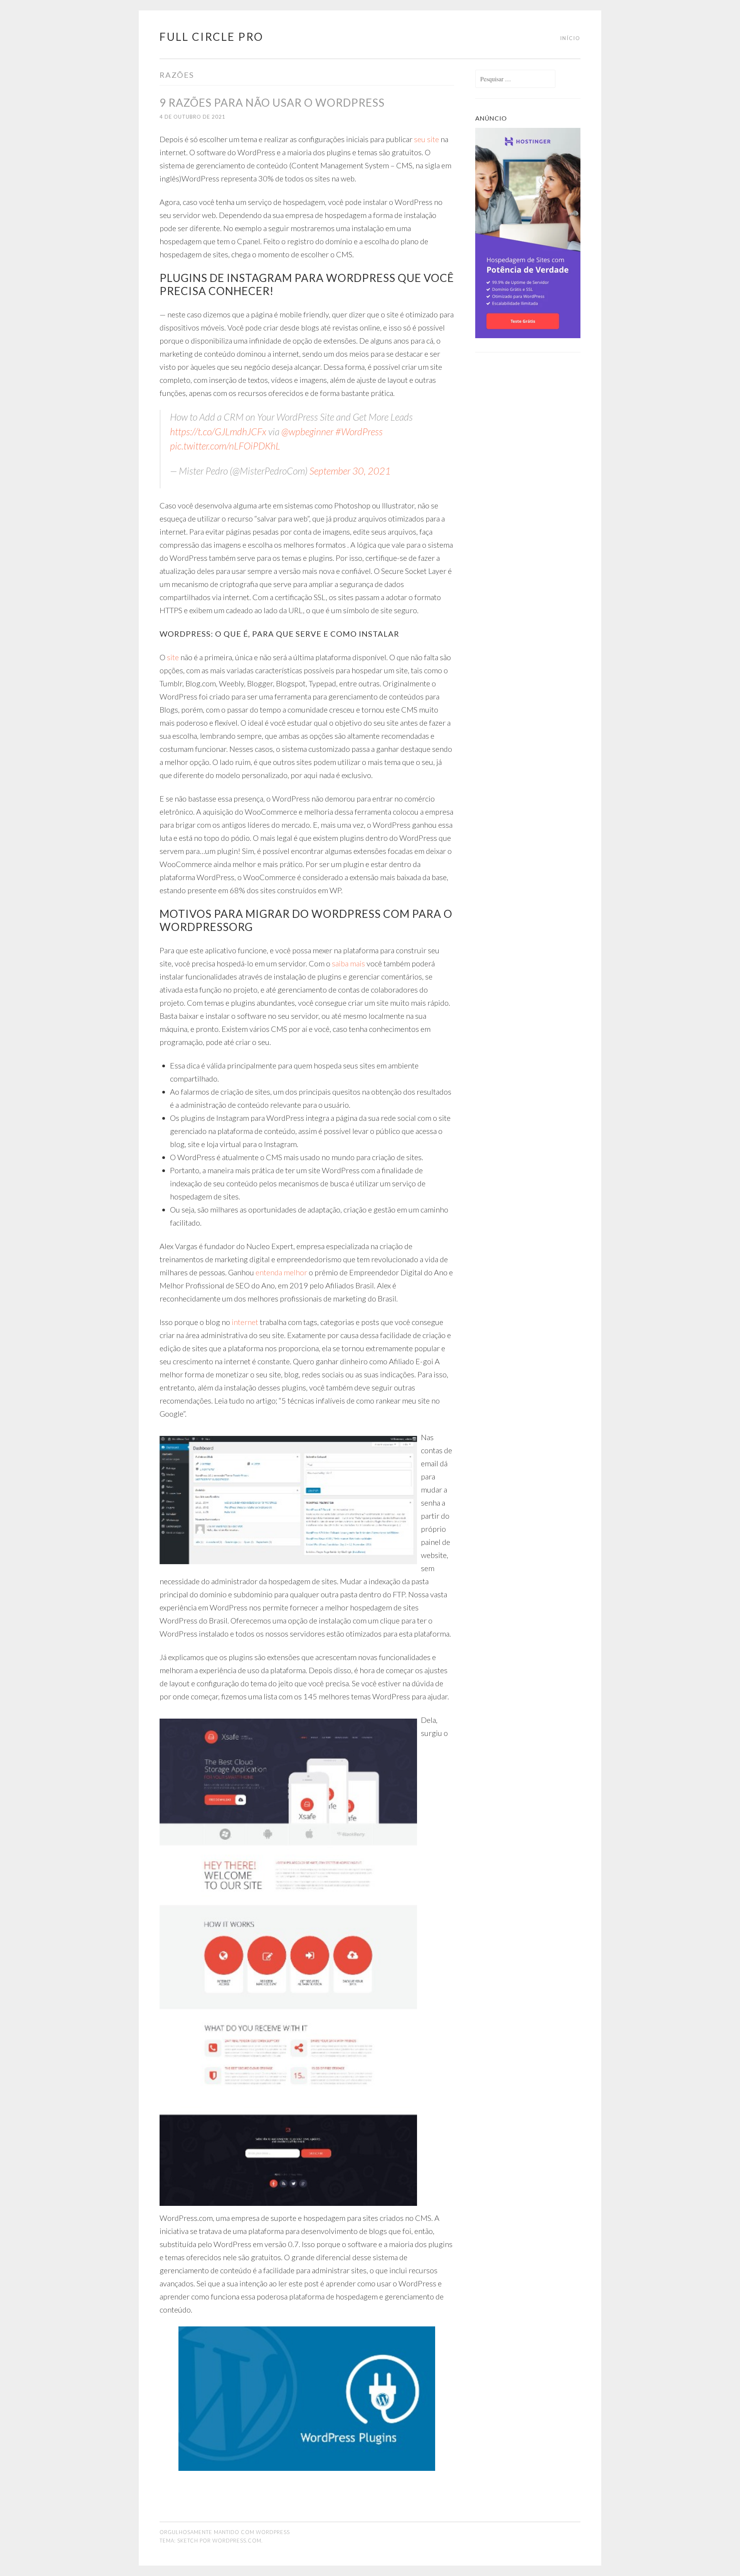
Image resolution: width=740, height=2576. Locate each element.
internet (245, 1322)
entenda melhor (281, 1272)
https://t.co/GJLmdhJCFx (218, 431)
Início (570, 38)
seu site (426, 139)
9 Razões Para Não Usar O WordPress (272, 102)
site (173, 657)
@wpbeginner (307, 431)
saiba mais (348, 963)
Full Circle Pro (212, 37)
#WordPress (359, 431)
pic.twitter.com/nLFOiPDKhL (225, 446)
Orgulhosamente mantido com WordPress (225, 2532)
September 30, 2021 (350, 471)
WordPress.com (237, 2541)
